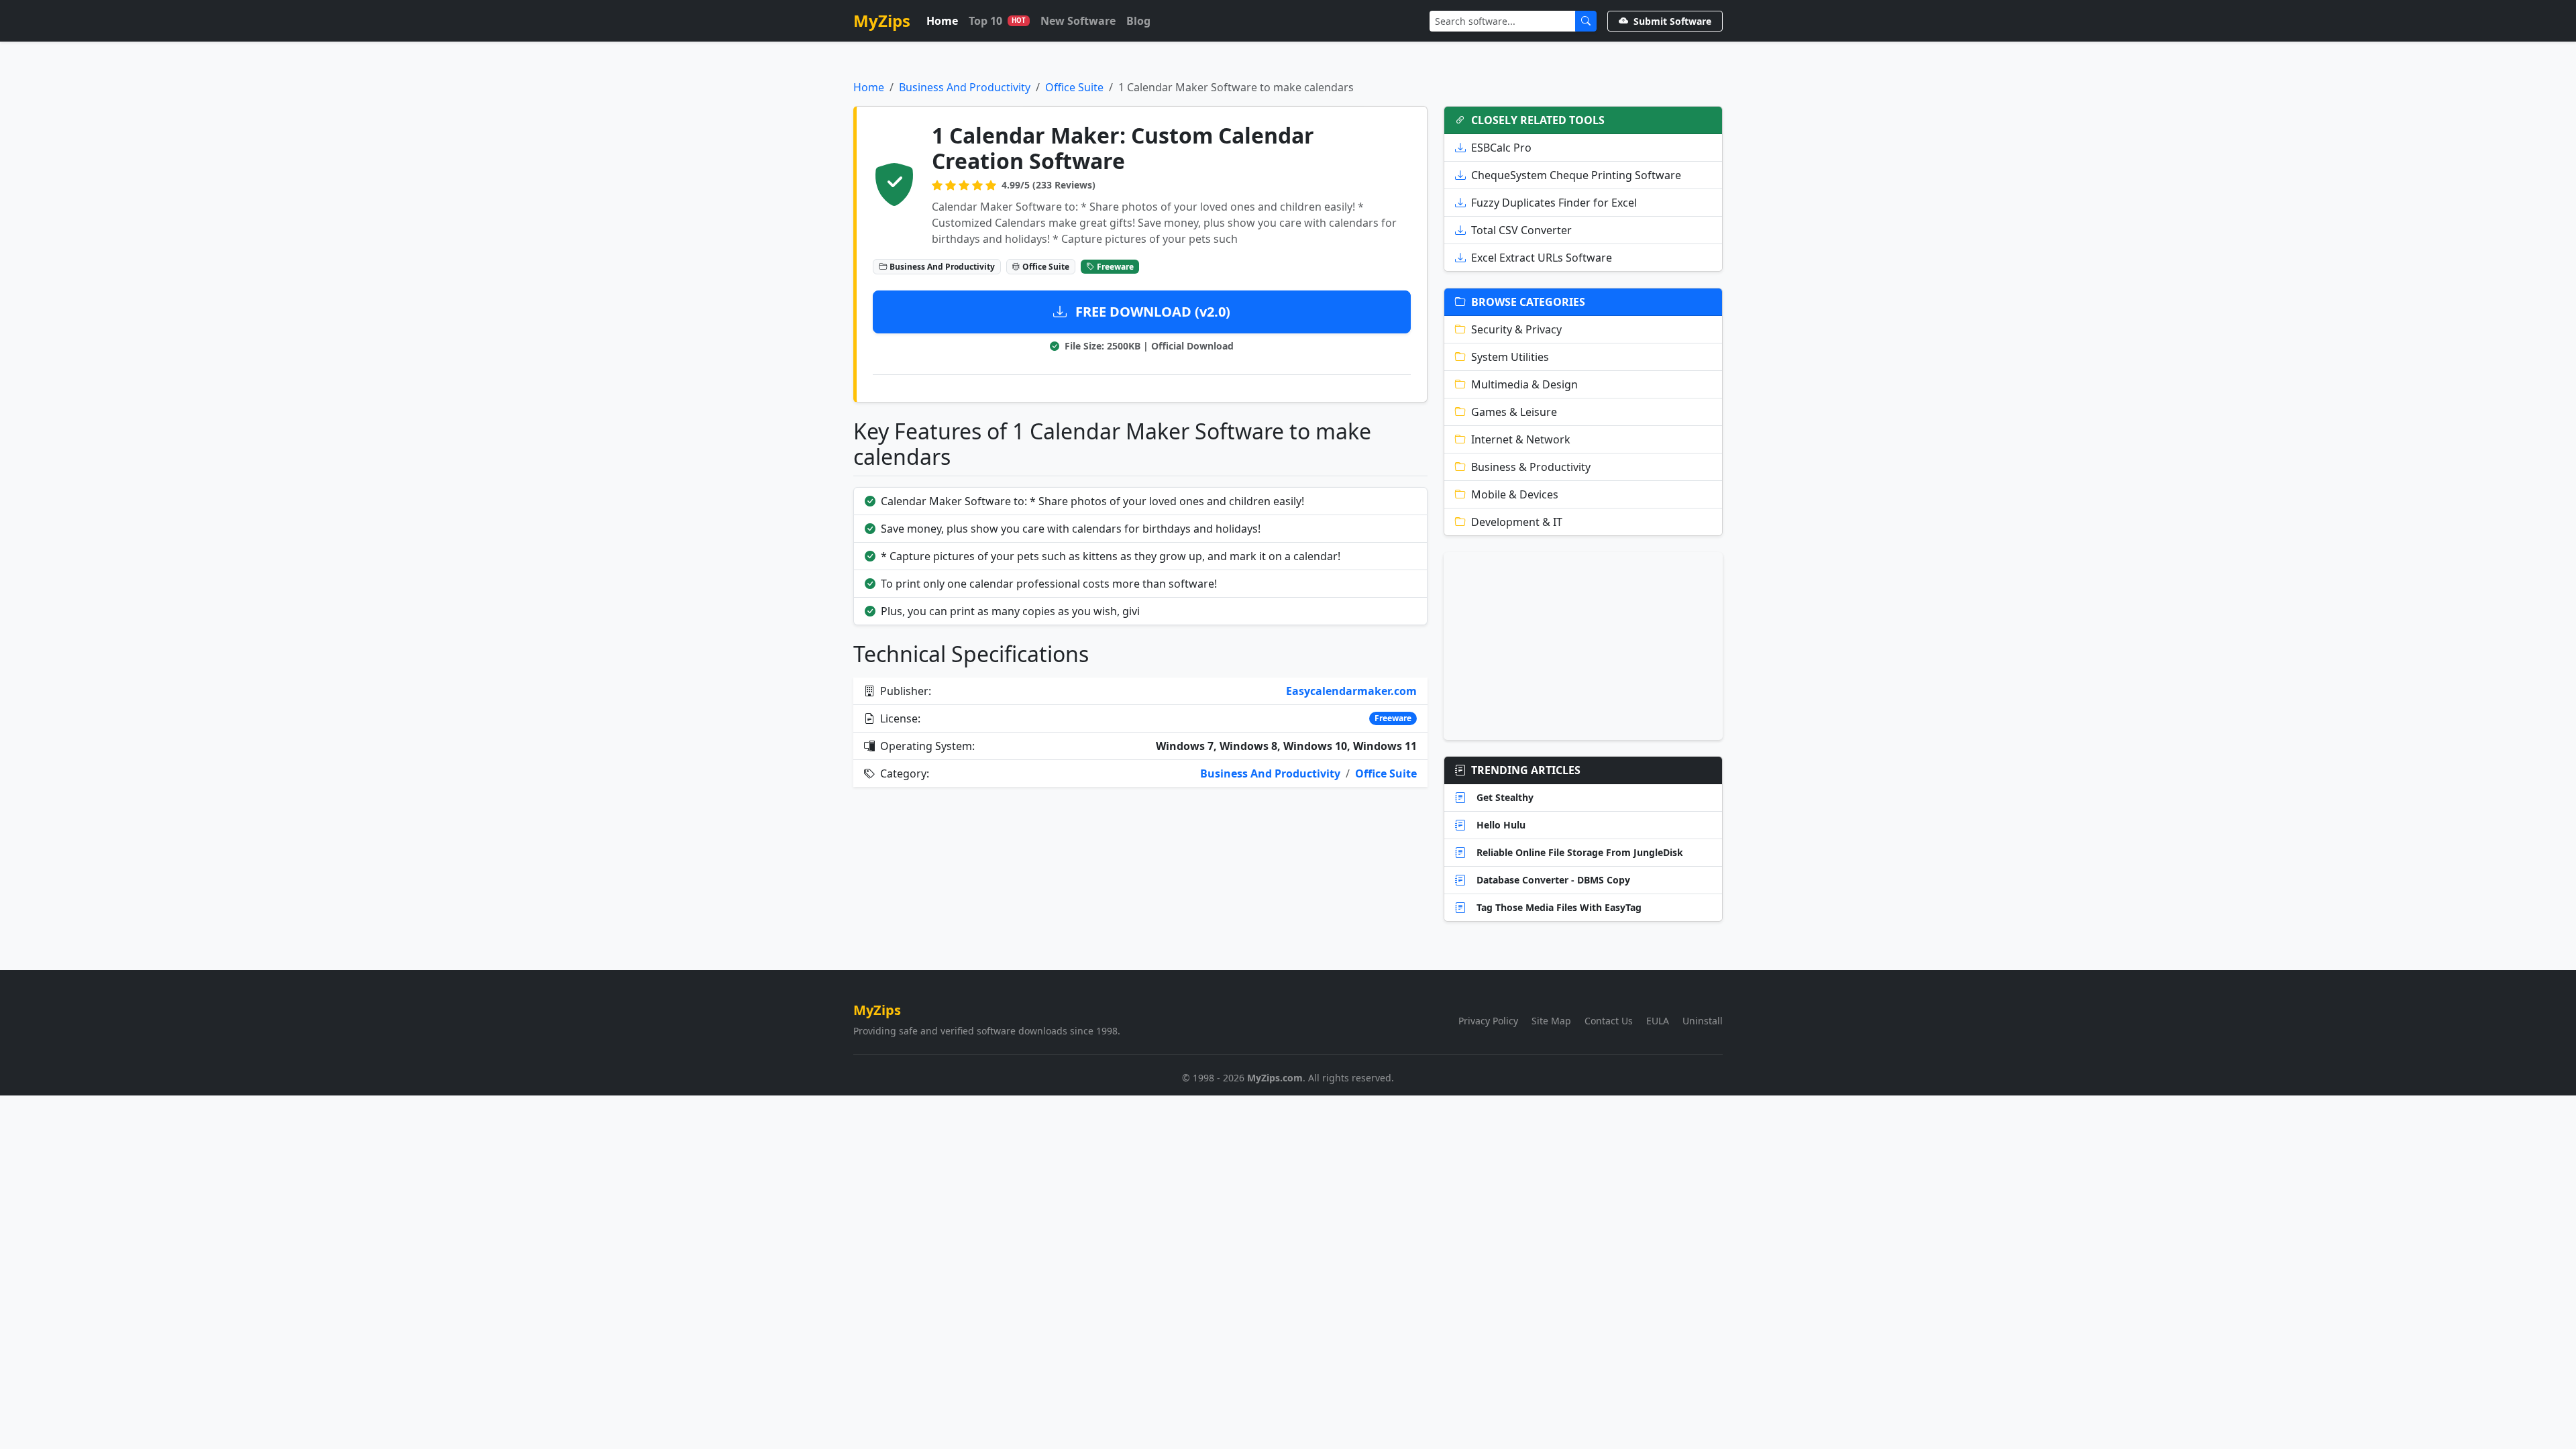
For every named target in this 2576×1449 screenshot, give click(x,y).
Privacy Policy (1488, 1021)
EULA (1658, 1021)
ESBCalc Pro (1501, 148)
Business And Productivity (965, 87)
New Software (1078, 21)
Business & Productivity (1531, 467)
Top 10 (997, 21)
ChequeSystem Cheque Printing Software (1576, 175)
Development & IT (1517, 522)
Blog (1138, 21)
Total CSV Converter (1521, 230)
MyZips (882, 20)
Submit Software (1672, 21)
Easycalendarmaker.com (1351, 691)
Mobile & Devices (1515, 494)
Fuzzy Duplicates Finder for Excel (1554, 203)
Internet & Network (1521, 439)
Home (942, 21)
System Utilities (1510, 357)
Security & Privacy (1516, 329)
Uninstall (1703, 1021)
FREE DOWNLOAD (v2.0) (1151, 312)
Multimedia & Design (1524, 384)
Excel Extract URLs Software (1542, 258)
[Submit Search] (1586, 21)
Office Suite (1074, 87)
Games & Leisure (1514, 412)
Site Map (1551, 1021)
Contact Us (1609, 1021)
